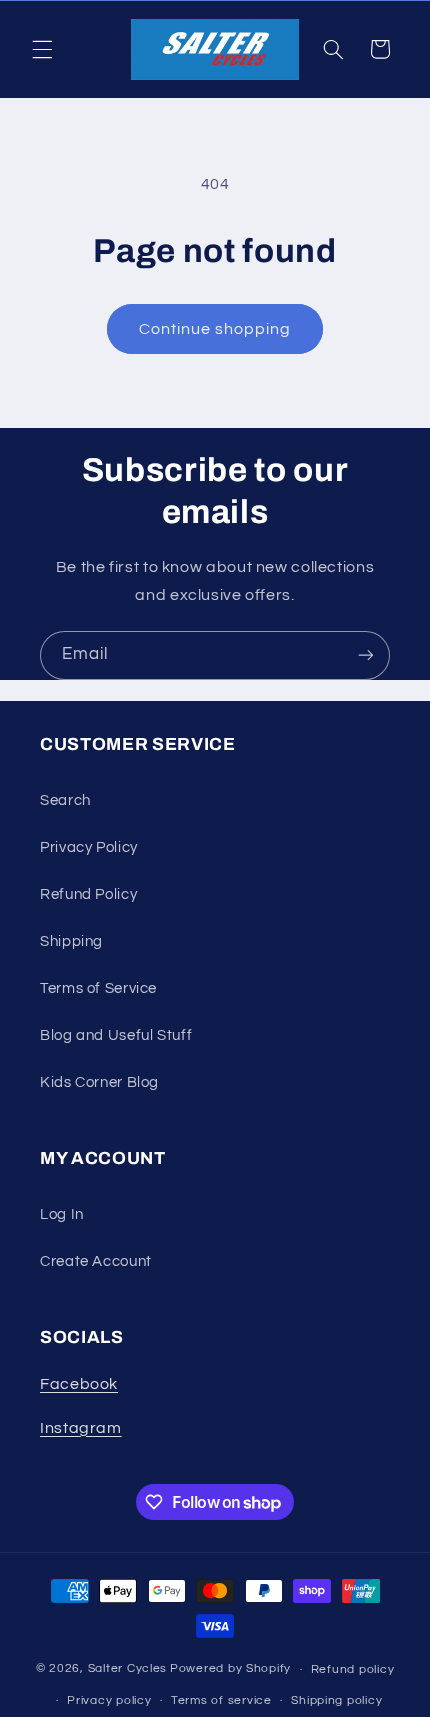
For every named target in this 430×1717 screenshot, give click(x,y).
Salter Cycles (128, 1669)
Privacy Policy (89, 847)
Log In (62, 1214)
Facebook (79, 1384)
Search (65, 800)
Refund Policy (88, 894)
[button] (42, 49)
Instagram (81, 1428)
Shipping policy (336, 1700)
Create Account (96, 1261)
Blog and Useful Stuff (116, 1035)
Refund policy (353, 1669)
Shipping (71, 941)
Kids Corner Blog (99, 1082)
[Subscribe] (366, 655)
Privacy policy (109, 1700)
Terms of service (221, 1700)
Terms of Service (98, 988)
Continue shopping (215, 329)
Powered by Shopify (230, 1669)
